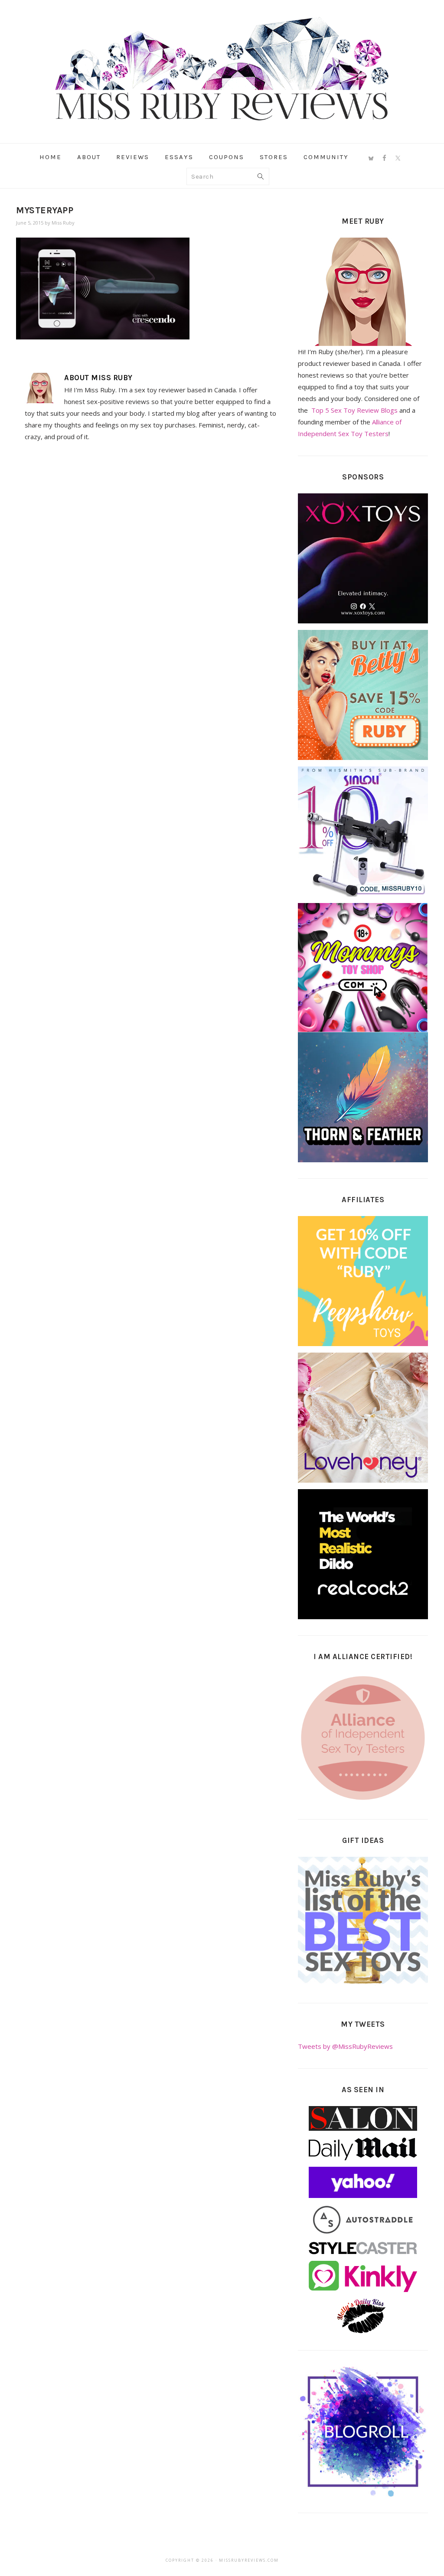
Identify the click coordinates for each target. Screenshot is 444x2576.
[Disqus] (150, 568)
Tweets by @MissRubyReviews (345, 2046)
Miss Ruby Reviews (222, 69)
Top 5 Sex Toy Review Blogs (354, 410)
